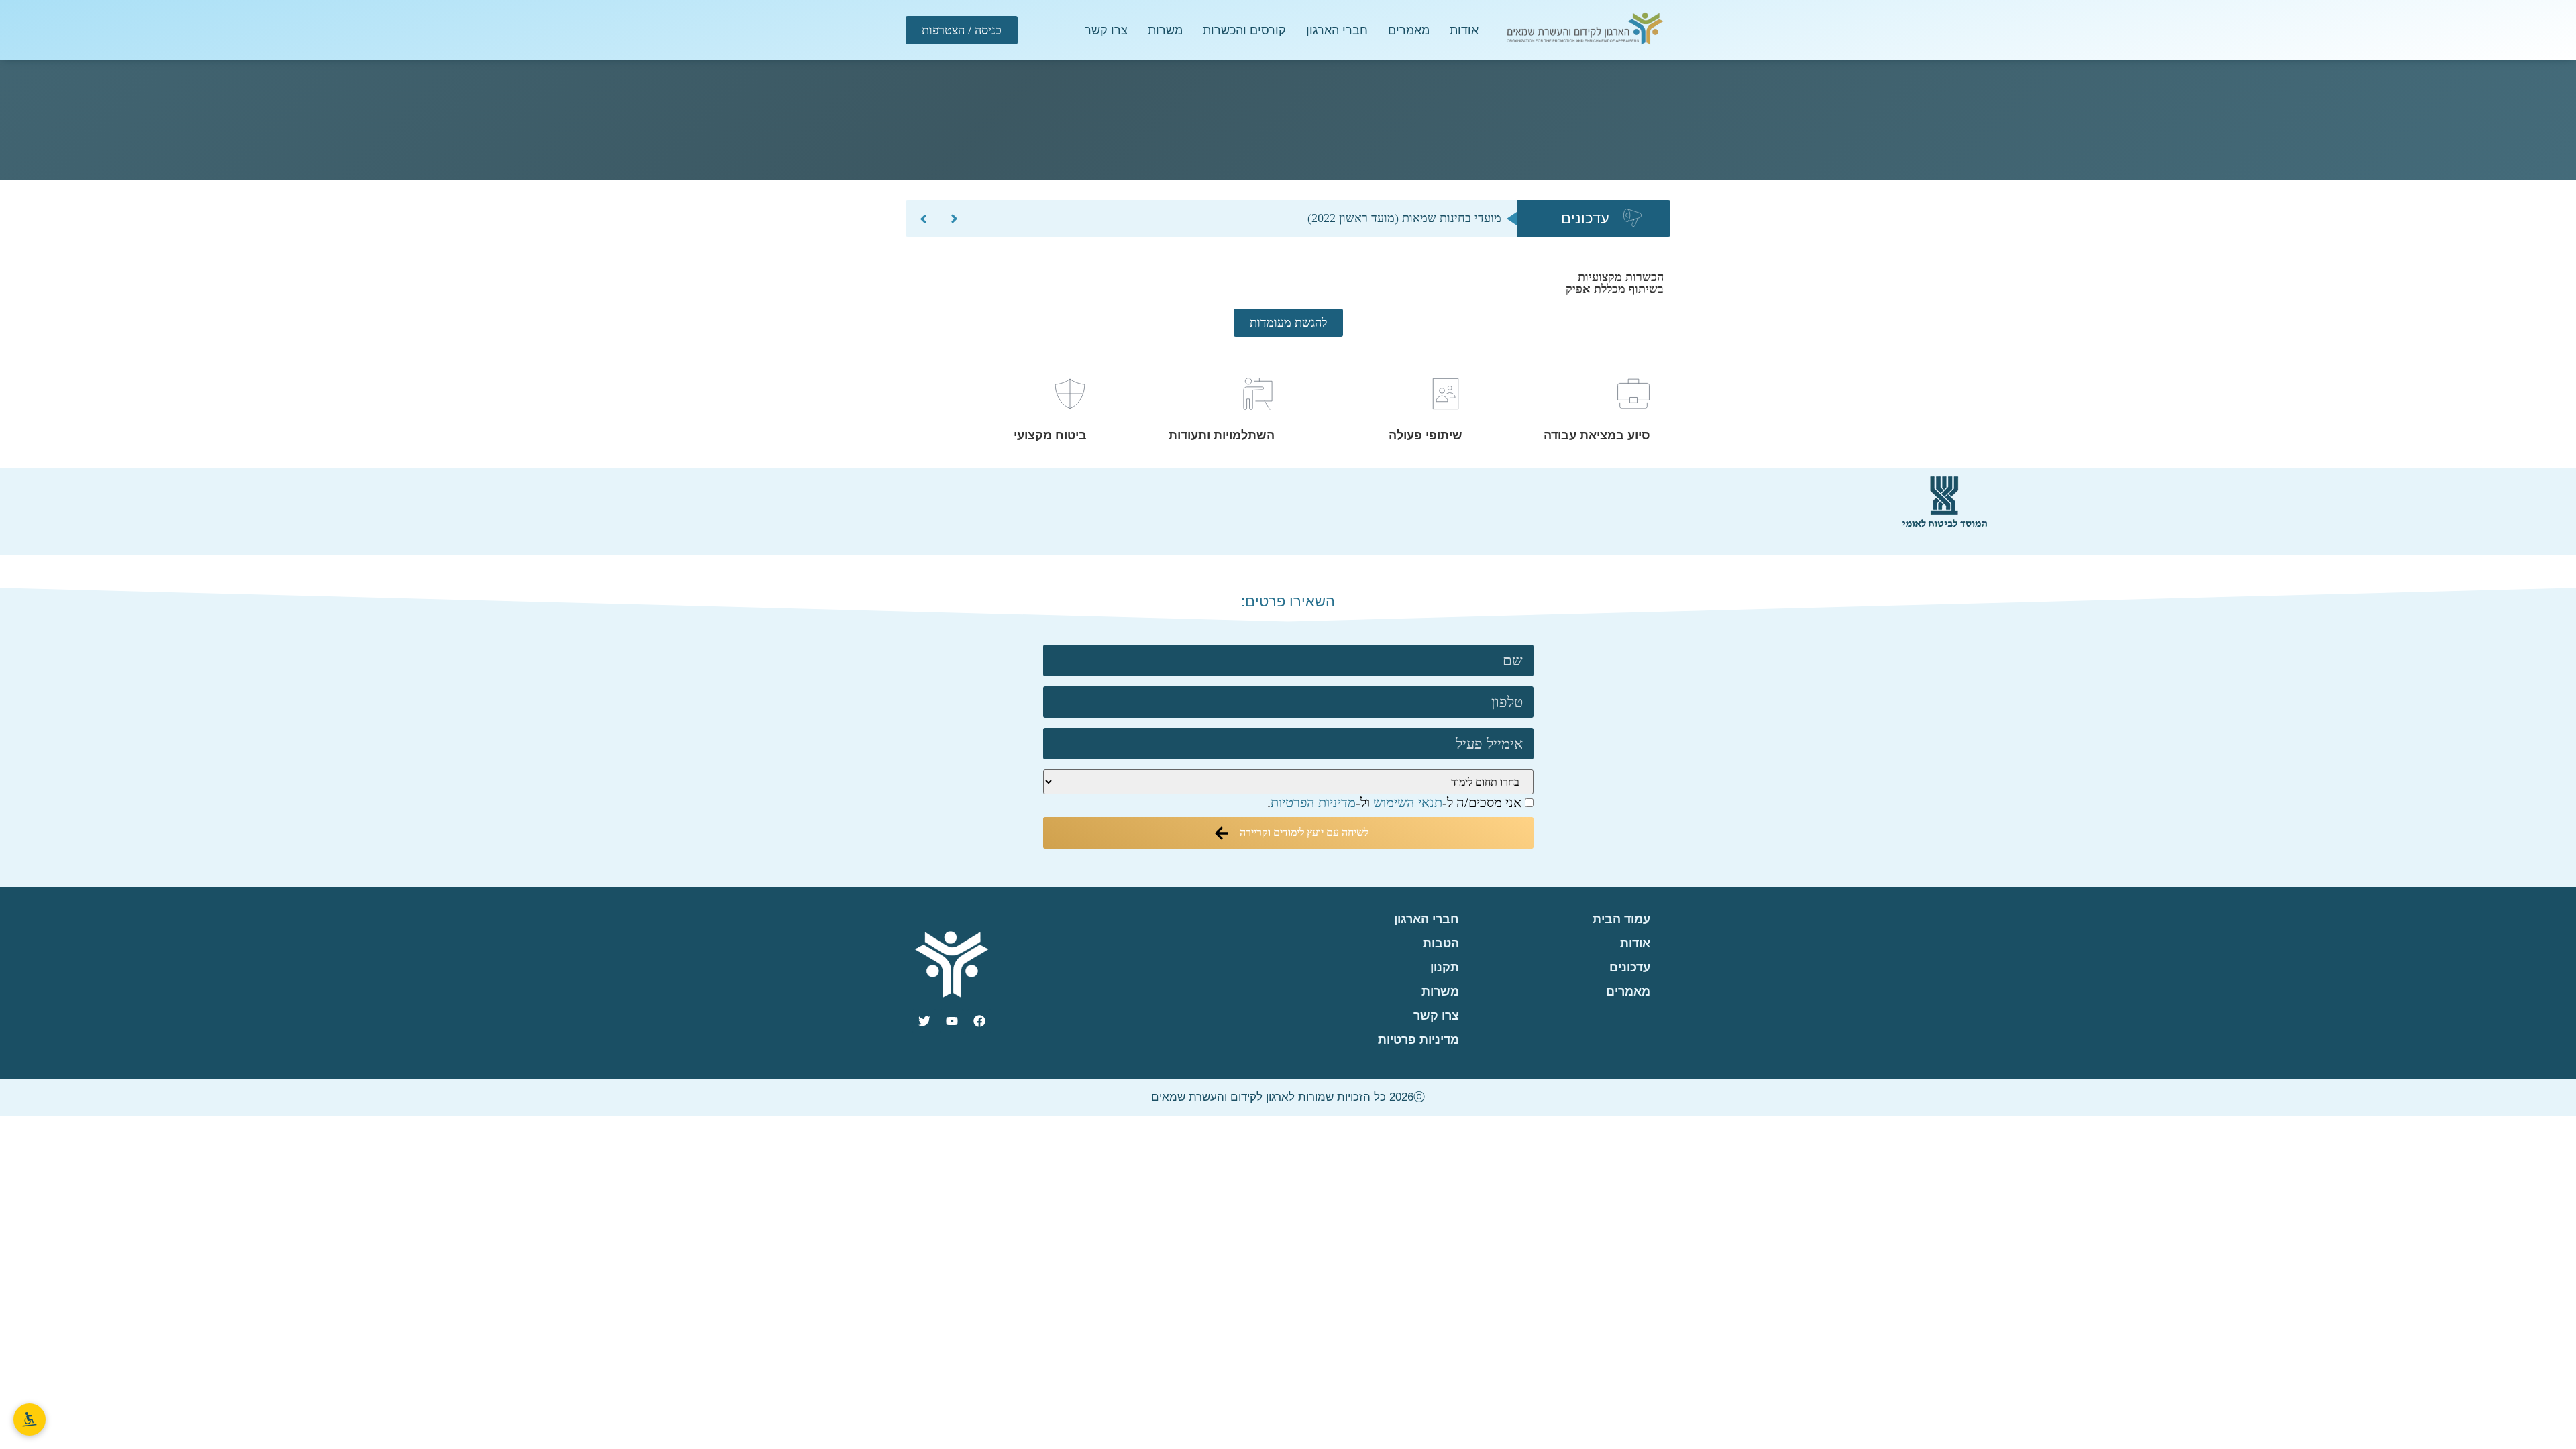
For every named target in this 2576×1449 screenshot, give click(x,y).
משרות (1165, 30)
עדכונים (1630, 967)
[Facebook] (979, 1021)
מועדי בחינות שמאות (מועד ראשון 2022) (1404, 218)
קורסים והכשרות (1244, 30)
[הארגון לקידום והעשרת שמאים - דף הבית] (1585, 30)
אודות (1464, 30)
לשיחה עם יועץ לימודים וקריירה (1303, 832)
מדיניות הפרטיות (1313, 802)
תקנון (1445, 967)
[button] (923, 219)
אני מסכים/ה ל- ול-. (1396, 803)
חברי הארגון (1337, 30)
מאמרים (1409, 30)
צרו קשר (1106, 30)
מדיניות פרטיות (1418, 1040)
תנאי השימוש (1408, 802)
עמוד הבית (1621, 919)
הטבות (1441, 943)
